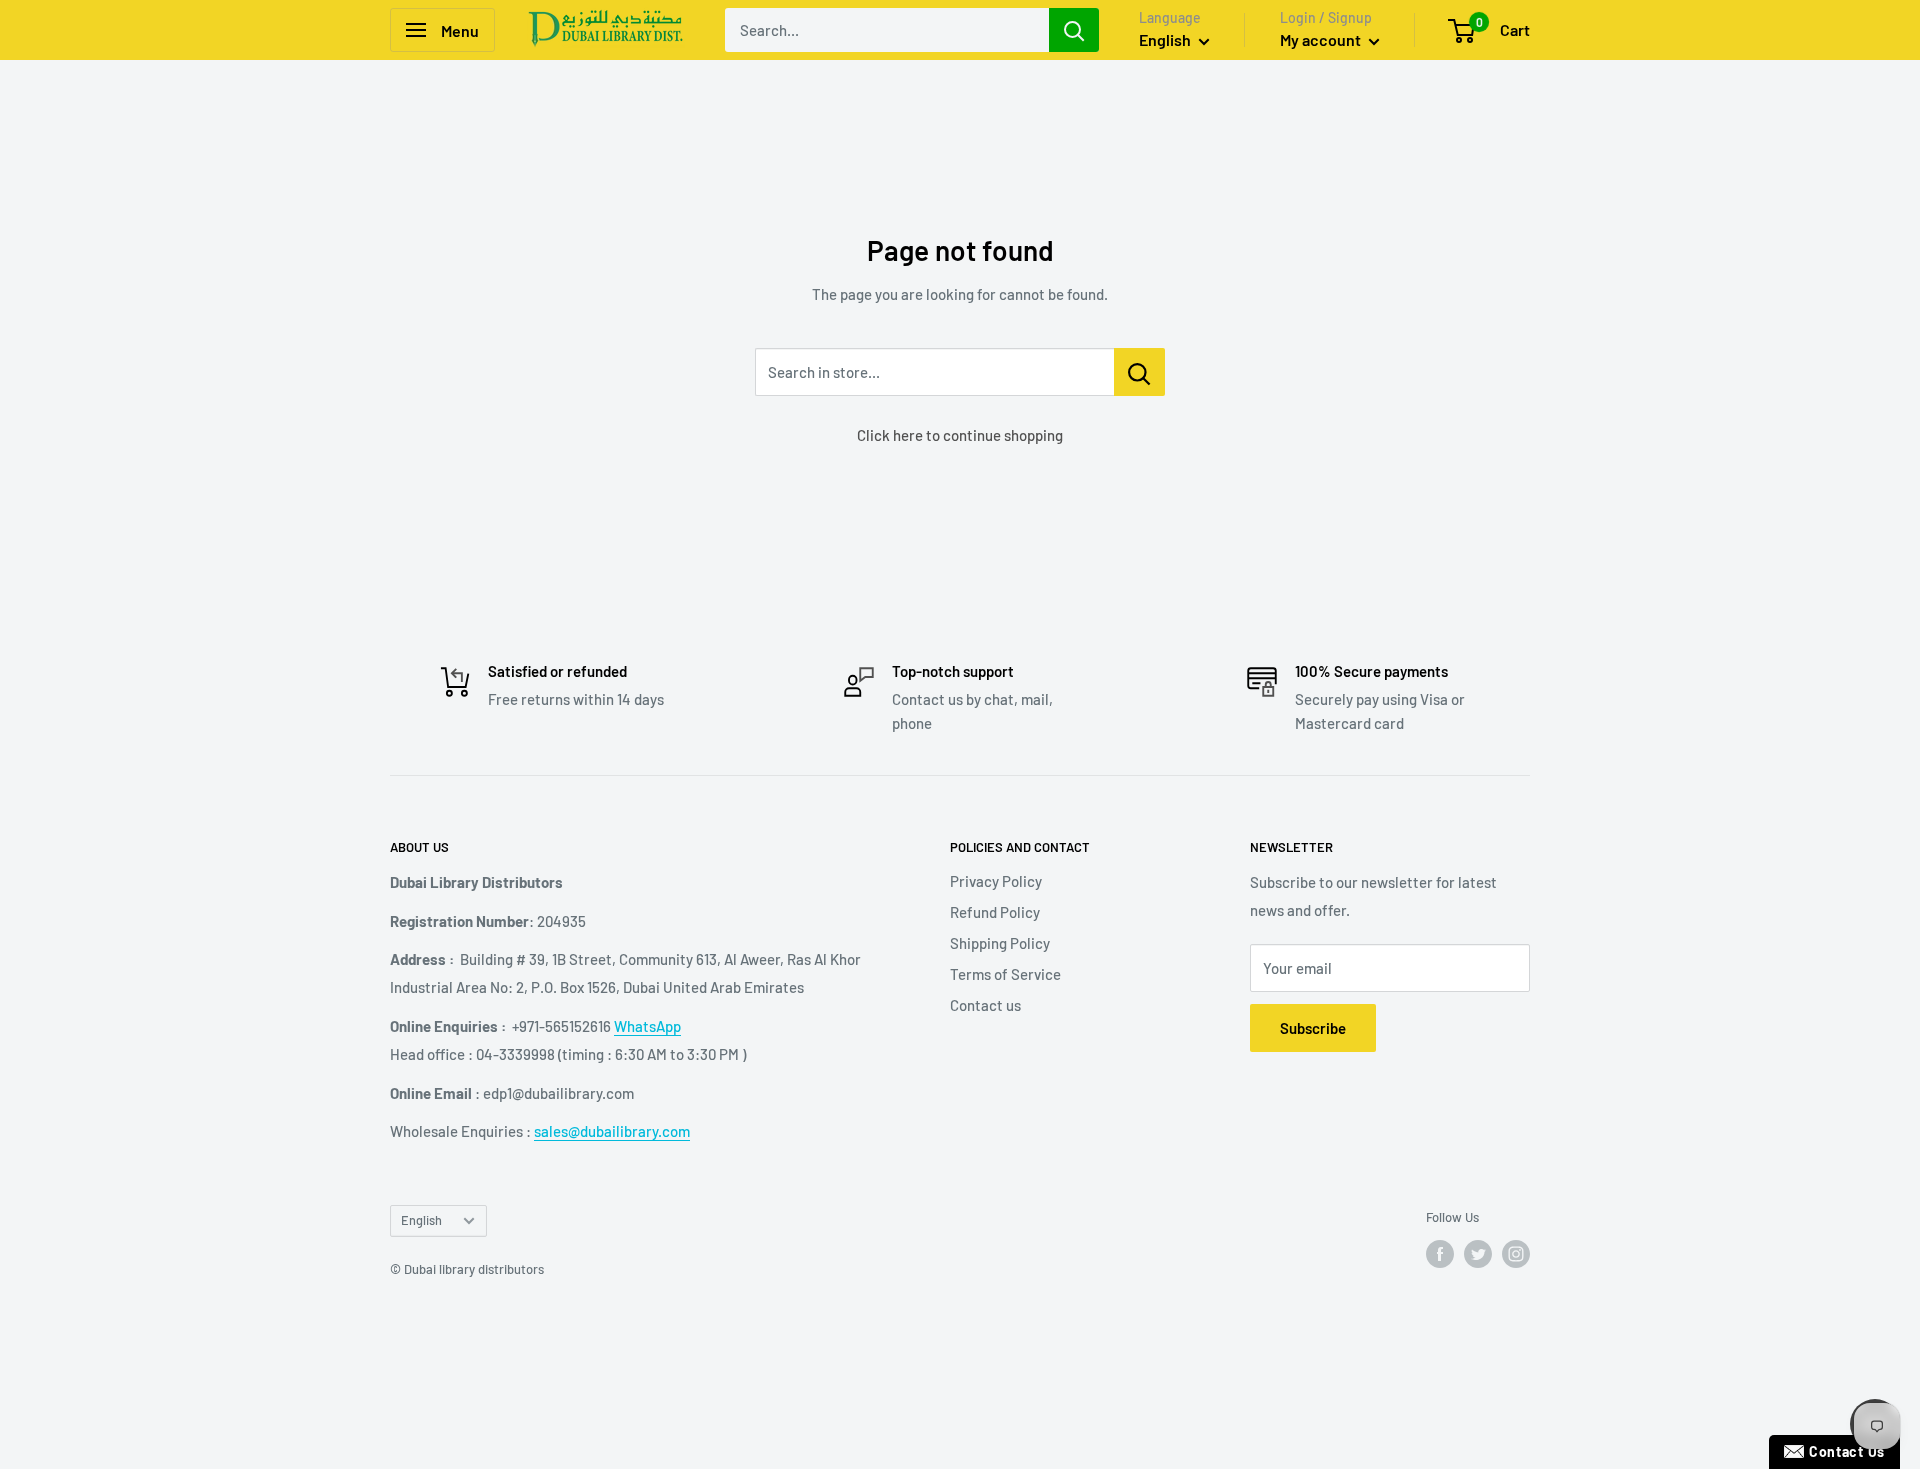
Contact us (985, 1005)
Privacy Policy (996, 881)
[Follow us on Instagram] (1516, 1254)
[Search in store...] (1139, 372)
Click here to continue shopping (960, 435)
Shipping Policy (1000, 943)
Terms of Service (1005, 974)
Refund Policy (995, 912)
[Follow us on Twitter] (1478, 1254)
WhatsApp (647, 1026)
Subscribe (1313, 1028)
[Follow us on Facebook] (1440, 1254)
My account (1322, 39)
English (421, 1220)
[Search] (1074, 30)
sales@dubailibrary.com (612, 1131)
